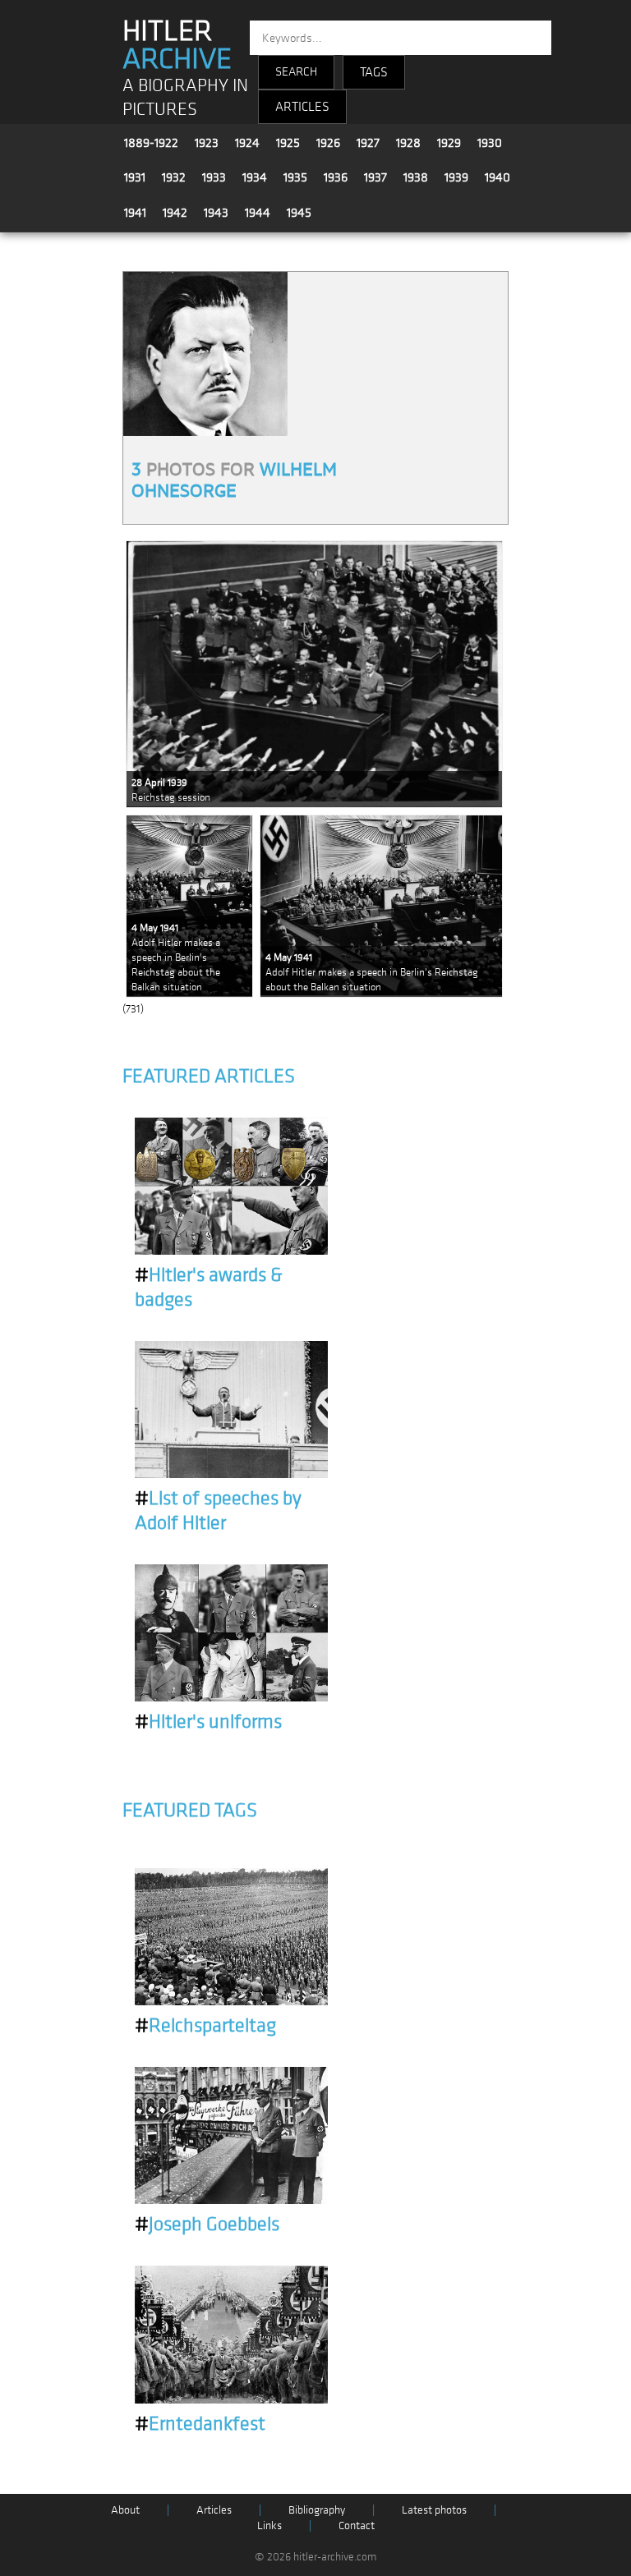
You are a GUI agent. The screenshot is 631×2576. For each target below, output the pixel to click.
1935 (295, 177)
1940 (497, 177)
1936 (336, 177)
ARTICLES (302, 107)
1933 (214, 177)
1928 (408, 143)
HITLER (177, 45)
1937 (375, 177)
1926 (328, 143)
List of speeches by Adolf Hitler (218, 1511)
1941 (135, 213)
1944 (258, 213)
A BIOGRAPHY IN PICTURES (185, 98)
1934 (255, 177)
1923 (207, 143)
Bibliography (317, 2510)
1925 (288, 143)
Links (269, 2525)
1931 (135, 177)
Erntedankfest (200, 2424)
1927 (368, 143)
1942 (175, 213)
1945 (299, 213)
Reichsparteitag (205, 2026)
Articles (214, 2510)
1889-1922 (151, 143)
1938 (416, 177)
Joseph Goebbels (207, 2225)
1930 (490, 143)
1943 (216, 213)
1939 (456, 177)
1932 (174, 177)
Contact (357, 2525)
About (125, 2510)
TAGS (374, 72)
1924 (247, 143)
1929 (449, 143)
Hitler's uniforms (208, 1722)
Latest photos (434, 2510)
